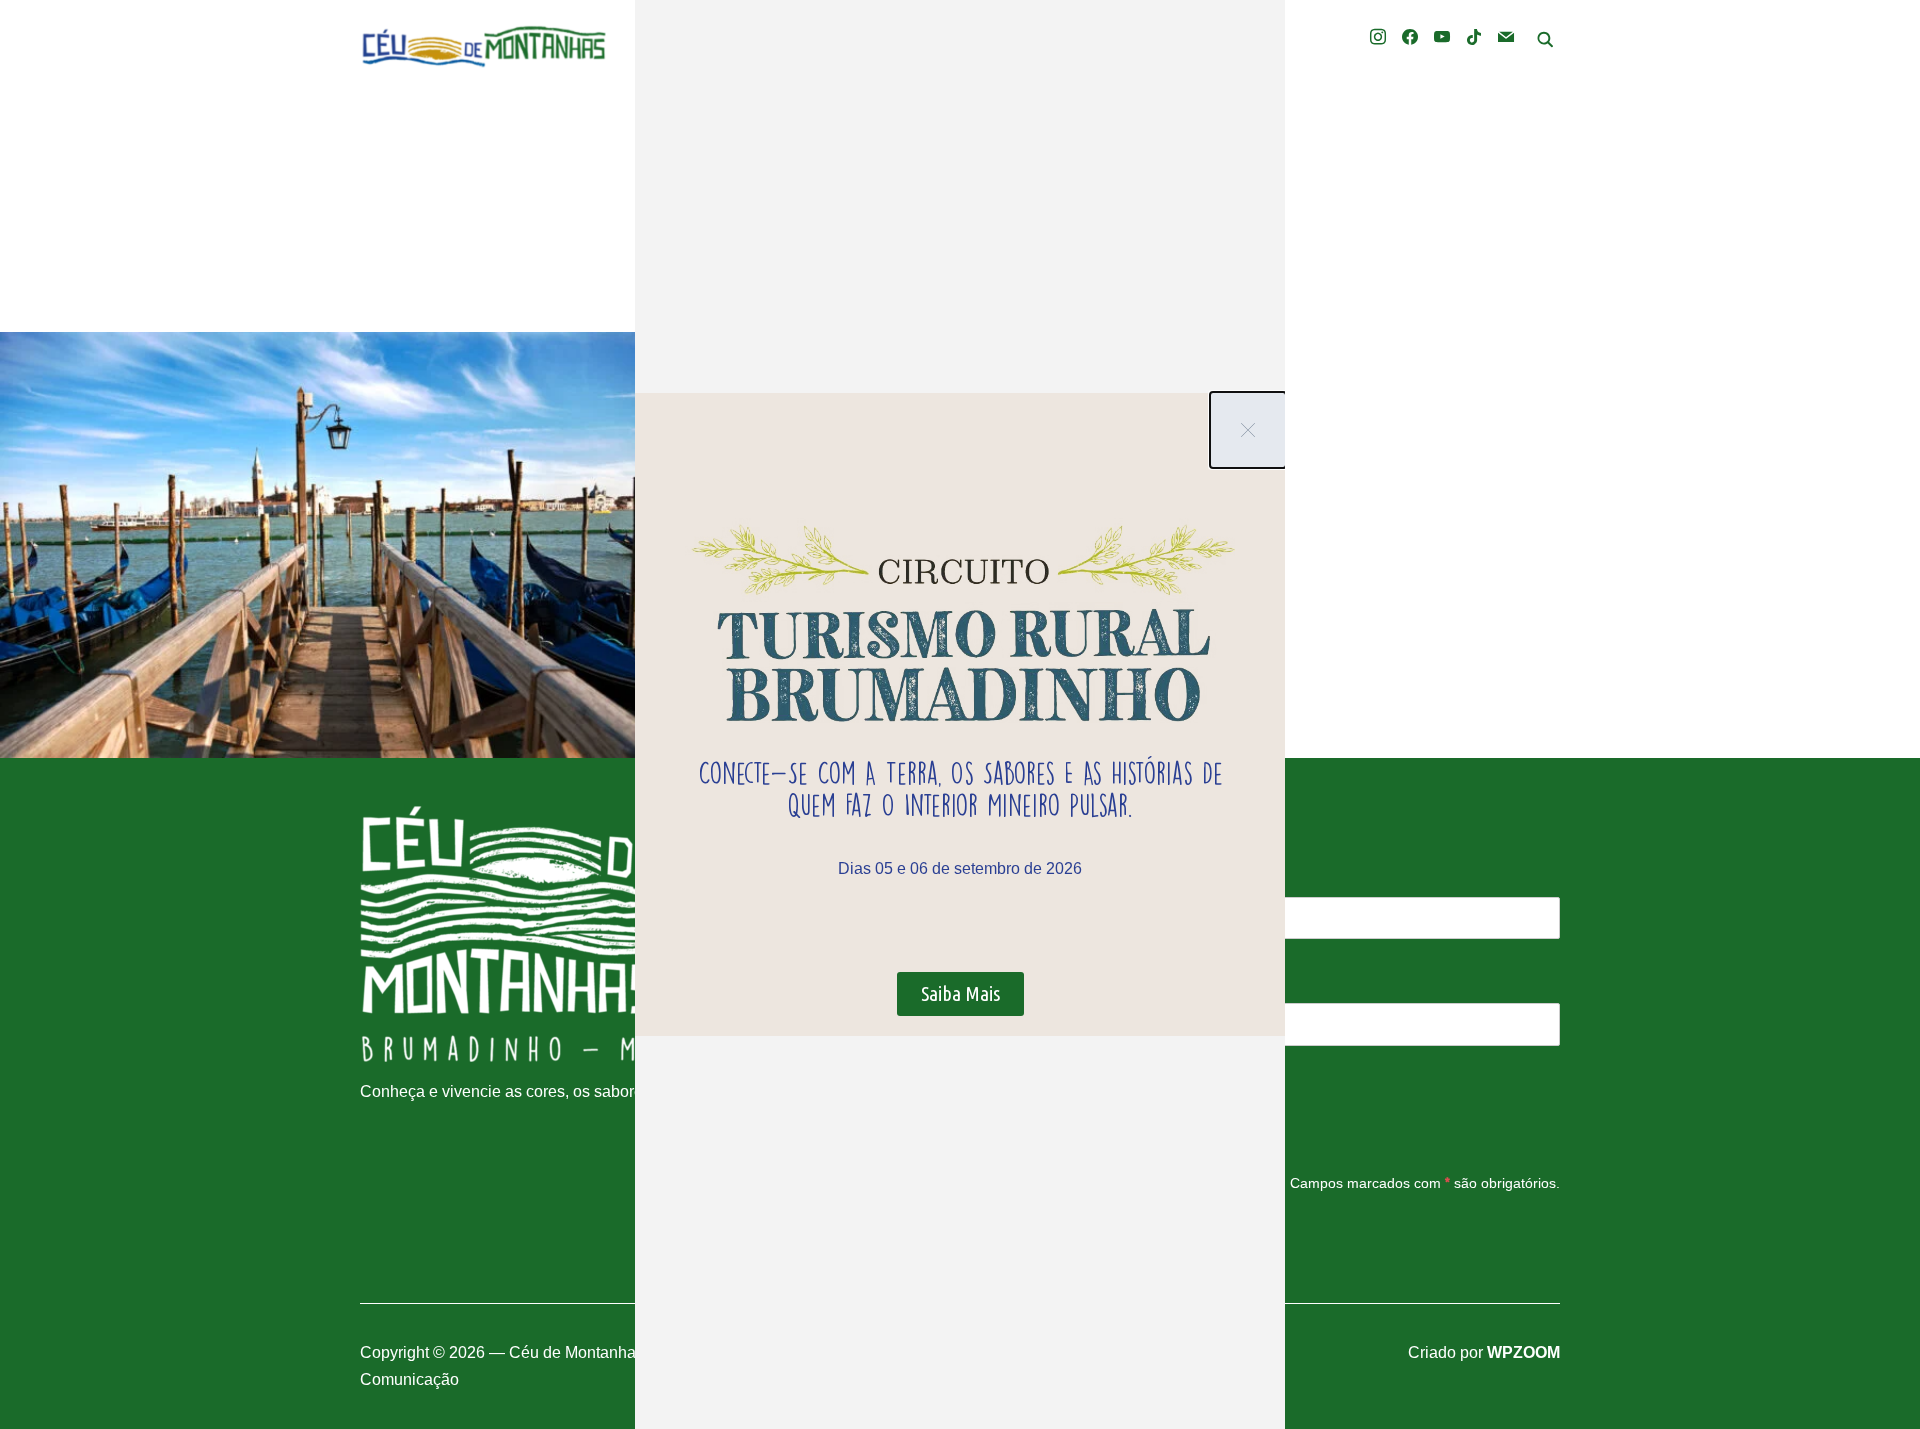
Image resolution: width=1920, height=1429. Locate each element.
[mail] (1506, 35)
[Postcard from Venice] (320, 545)
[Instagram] (1378, 35)
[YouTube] (1442, 35)
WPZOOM (1523, 1352)
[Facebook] (1410, 35)
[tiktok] (1474, 35)
